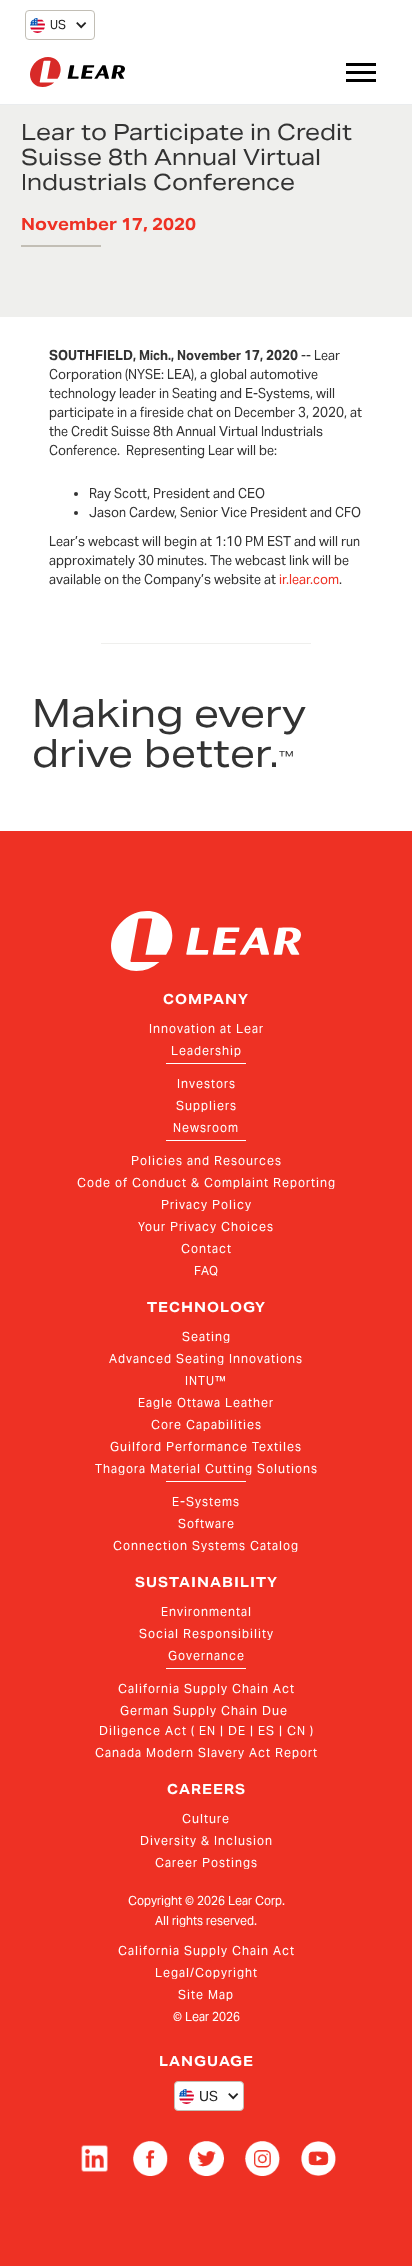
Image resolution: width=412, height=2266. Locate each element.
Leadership (206, 1050)
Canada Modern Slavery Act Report (206, 1752)
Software (206, 1523)
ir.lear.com (309, 579)
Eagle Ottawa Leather (206, 1402)
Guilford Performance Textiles (206, 1446)
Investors (206, 1083)
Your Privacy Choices (206, 1226)
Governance (206, 1655)
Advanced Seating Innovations (206, 1358)
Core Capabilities (206, 1424)
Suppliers (206, 1105)
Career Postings (206, 1862)
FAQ (206, 1270)
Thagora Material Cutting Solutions (206, 1468)
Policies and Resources (206, 1160)
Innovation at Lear (206, 1028)
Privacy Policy (206, 1204)
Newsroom (206, 1127)
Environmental (206, 1611)
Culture (206, 1818)
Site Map (206, 1994)
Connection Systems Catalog (206, 1545)
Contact (206, 1248)
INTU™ (206, 1380)
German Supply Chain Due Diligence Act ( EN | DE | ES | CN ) (206, 1720)
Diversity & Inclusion (206, 1840)
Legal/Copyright (206, 1972)
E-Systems (206, 1501)
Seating (206, 1336)
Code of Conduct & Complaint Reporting (206, 1182)
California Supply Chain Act (206, 1688)
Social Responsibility (206, 1633)
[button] (48, 25)
